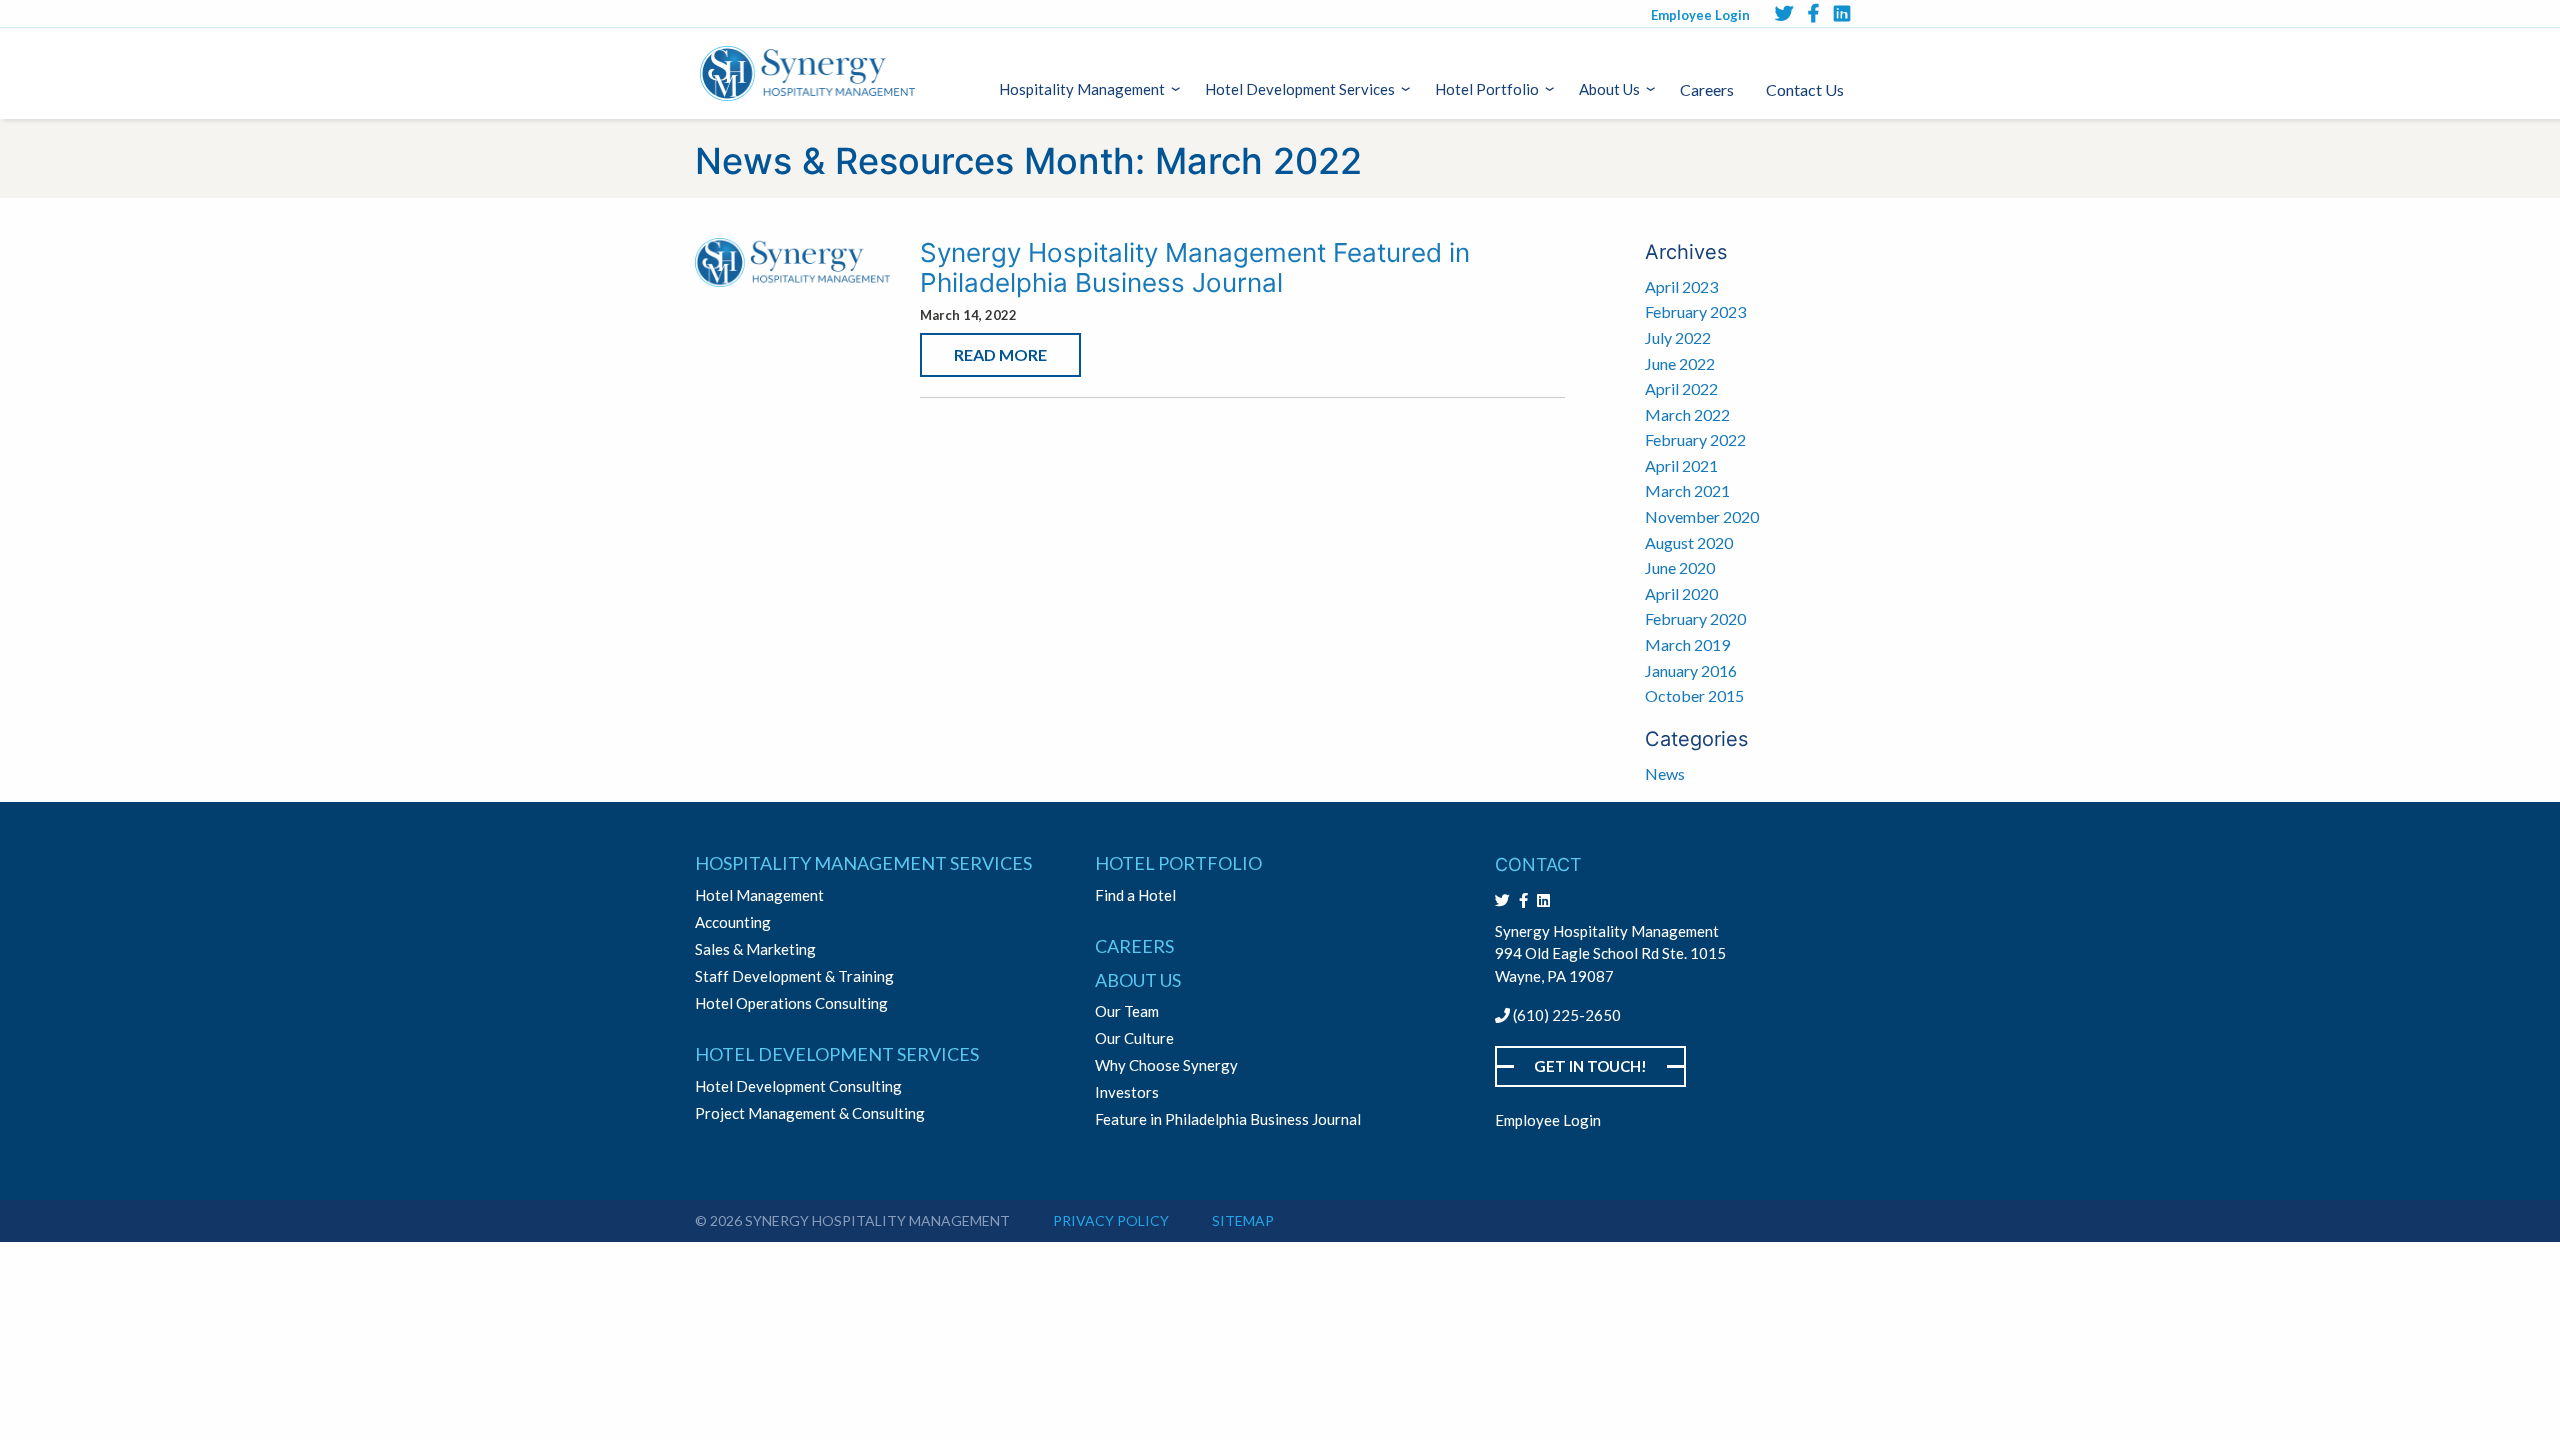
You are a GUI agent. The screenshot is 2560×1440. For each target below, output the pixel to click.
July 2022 (1678, 337)
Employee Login (1700, 15)
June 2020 (1680, 567)
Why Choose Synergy (1166, 1065)
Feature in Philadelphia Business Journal (1228, 1119)
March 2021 (1687, 490)
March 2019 (1687, 644)
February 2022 (1695, 439)
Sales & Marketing (755, 949)
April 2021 (1681, 465)
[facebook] (1813, 13)
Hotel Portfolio (1487, 89)
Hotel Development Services (1300, 89)
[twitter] (1784, 13)
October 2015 (1694, 695)
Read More (1000, 354)
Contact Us (1805, 89)
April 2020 (1681, 593)
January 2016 (1691, 670)
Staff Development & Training (794, 976)
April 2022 (1681, 388)
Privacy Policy (1111, 1220)
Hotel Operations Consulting (791, 1003)
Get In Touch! (1590, 1066)
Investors (1127, 1092)
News (1665, 773)
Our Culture (1134, 1038)
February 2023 (1695, 311)
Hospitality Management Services (863, 863)
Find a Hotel (1135, 895)
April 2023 (1681, 286)
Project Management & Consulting (810, 1113)
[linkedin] (1842, 13)
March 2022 (1687, 414)
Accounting (733, 922)
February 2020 (1695, 618)
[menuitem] (1086, 89)
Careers (1707, 89)
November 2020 (1702, 516)
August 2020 (1689, 542)
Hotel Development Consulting (798, 1086)
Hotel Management (759, 895)
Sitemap (1243, 1220)
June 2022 (1680, 363)
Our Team (1127, 1011)
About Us (1609, 89)
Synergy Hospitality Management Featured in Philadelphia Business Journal (1195, 267)
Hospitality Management (1082, 89)
